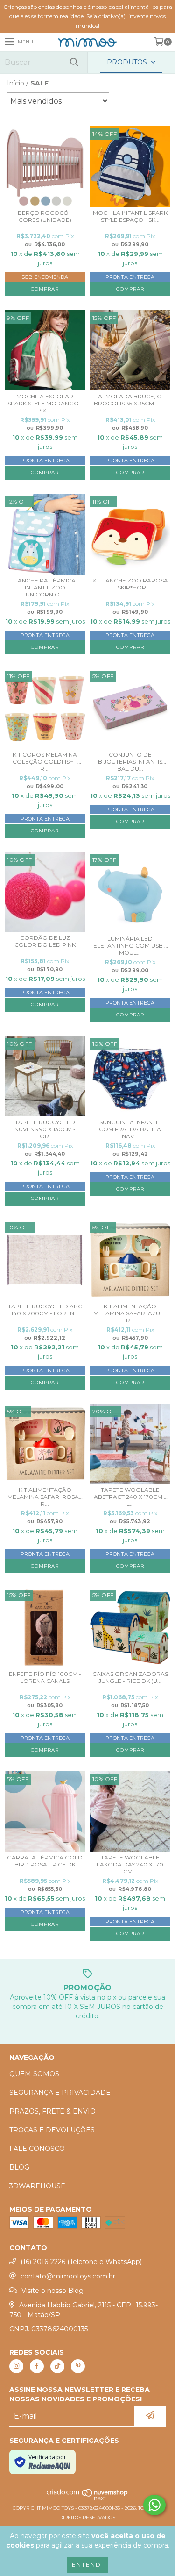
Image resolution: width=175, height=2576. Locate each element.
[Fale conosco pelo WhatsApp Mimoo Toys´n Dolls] (154, 2505)
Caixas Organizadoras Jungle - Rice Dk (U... (130, 1677)
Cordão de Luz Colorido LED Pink (45, 941)
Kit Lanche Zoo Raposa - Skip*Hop (130, 584)
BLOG (19, 2167)
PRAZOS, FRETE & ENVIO (52, 2111)
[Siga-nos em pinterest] (78, 2366)
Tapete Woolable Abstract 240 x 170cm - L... (130, 1497)
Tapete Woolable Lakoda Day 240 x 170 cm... (130, 1864)
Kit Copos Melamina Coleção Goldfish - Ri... (45, 762)
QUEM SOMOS (34, 2074)
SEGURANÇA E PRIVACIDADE (60, 2093)
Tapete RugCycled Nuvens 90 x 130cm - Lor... (45, 1129)
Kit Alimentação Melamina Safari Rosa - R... (45, 1497)
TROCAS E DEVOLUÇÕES (52, 2130)
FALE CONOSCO (37, 2149)
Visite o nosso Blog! (53, 2291)
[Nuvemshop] (87, 2499)
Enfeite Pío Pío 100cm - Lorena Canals (45, 1677)
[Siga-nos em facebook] (37, 2366)
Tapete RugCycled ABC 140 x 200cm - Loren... (45, 1310)
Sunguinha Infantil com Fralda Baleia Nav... (130, 1129)
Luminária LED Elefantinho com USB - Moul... (130, 946)
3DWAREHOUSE (37, 2186)
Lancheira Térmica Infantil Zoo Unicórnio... (45, 587)
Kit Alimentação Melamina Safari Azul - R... (130, 1313)
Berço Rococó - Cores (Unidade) (45, 216)
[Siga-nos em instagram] (16, 2366)
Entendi (88, 2565)
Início (16, 83)
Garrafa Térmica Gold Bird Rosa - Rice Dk (45, 1861)
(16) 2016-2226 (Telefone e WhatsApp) (81, 2262)
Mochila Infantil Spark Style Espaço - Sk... (130, 216)
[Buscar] (74, 62)
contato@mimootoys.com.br (68, 2276)
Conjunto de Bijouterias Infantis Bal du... (130, 762)
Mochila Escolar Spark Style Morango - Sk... (45, 403)
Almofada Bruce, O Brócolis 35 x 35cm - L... (130, 400)
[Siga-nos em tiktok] (57, 2366)
